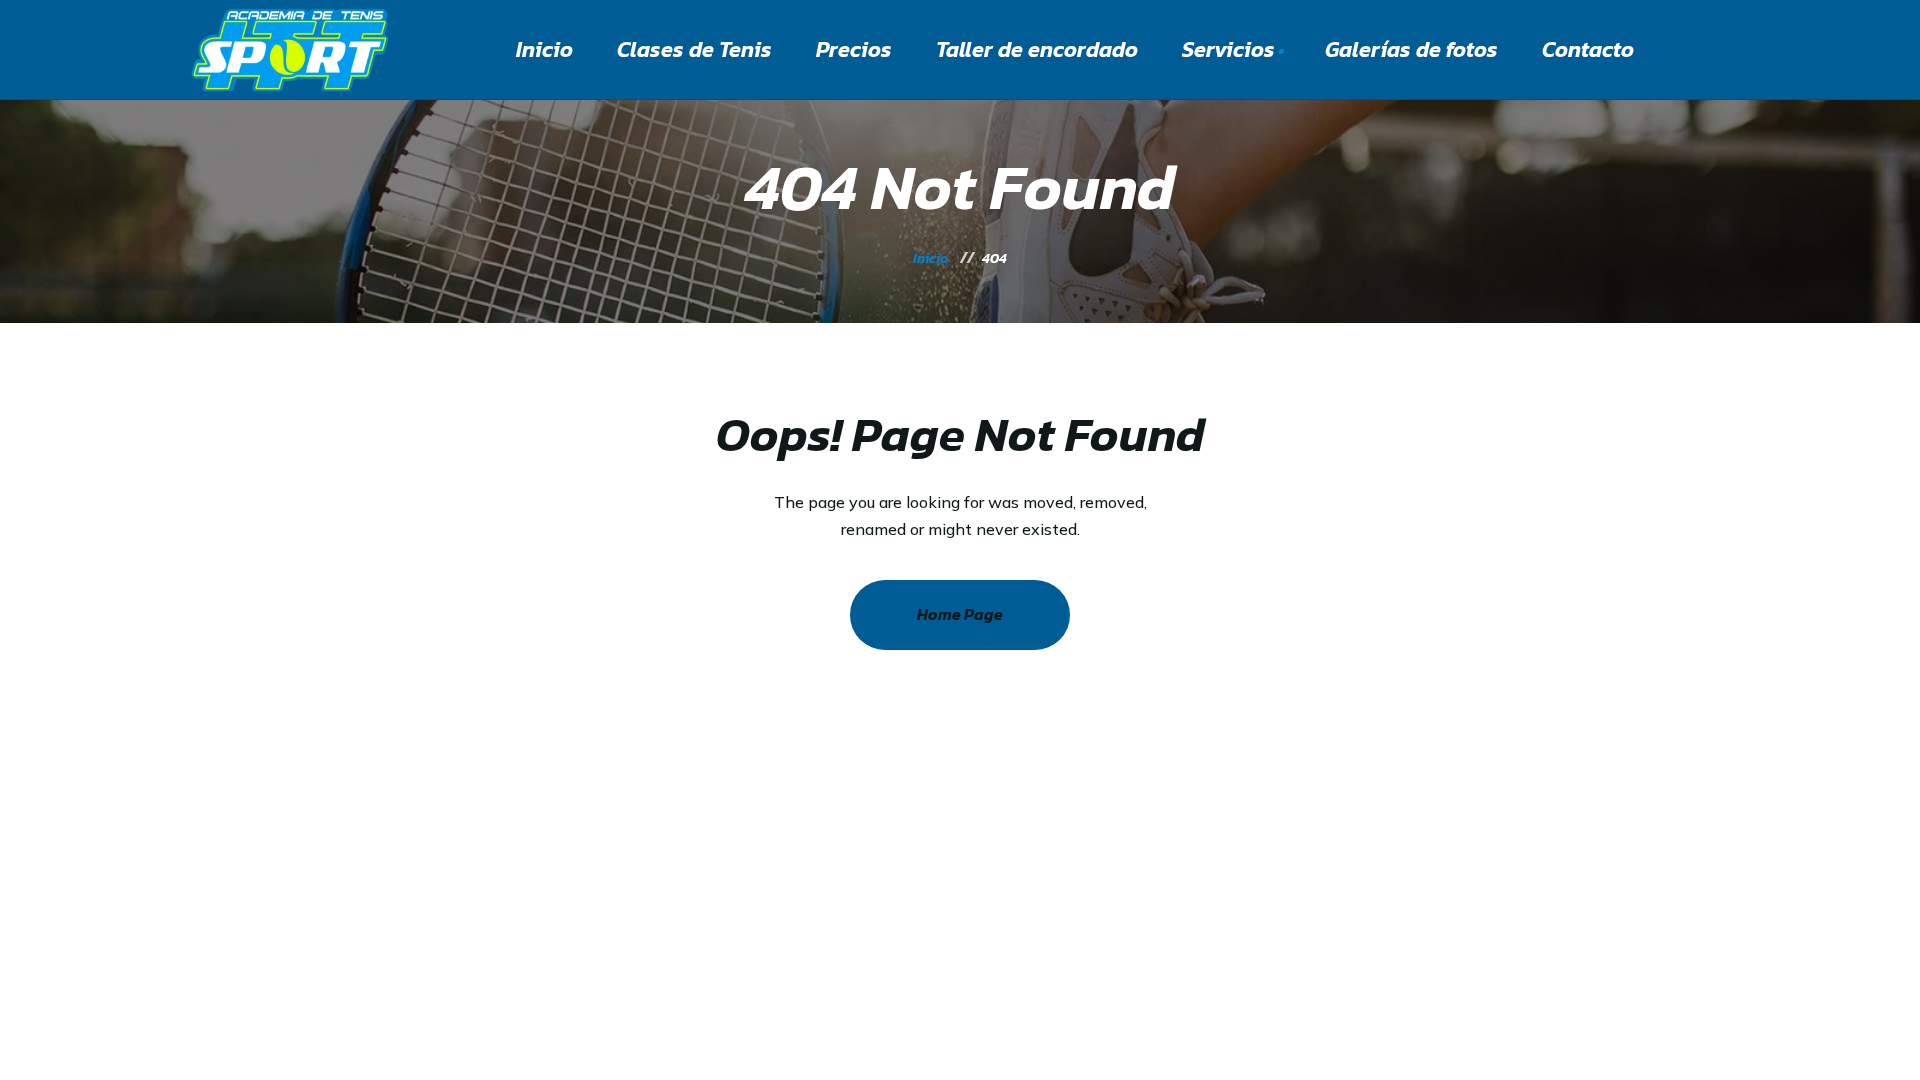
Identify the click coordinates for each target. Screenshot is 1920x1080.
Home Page (960, 614)
